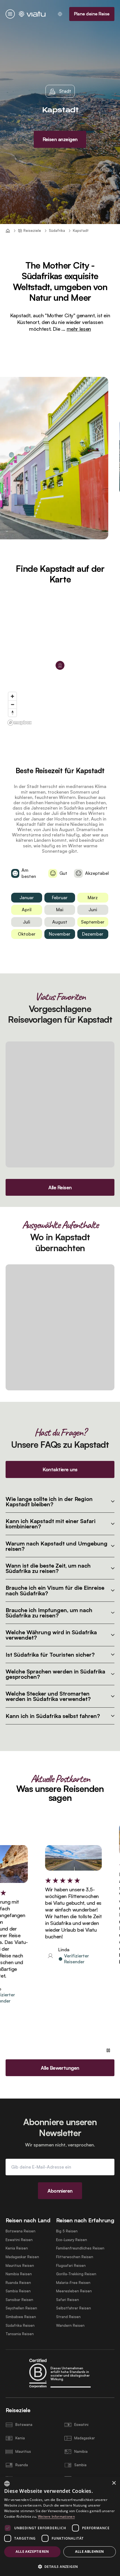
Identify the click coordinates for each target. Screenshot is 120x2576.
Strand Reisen (68, 2317)
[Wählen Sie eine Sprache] (60, 14)
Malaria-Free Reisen (73, 2283)
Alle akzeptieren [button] (32, 2551)
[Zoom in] (12, 696)
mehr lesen (79, 329)
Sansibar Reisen (19, 2300)
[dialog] (60, 2526)
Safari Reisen (68, 2300)
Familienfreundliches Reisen (80, 2248)
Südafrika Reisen (20, 2326)
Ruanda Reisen (18, 2283)
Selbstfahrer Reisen (74, 2308)
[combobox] (7, 2484)
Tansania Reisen (20, 2334)
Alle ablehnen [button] (89, 2551)
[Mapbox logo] (20, 723)
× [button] (114, 2483)
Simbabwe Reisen (21, 2317)
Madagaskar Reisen (22, 2257)
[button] (60, 2566)
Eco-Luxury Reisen (72, 2240)
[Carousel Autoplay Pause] (108, 2050)
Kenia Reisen (17, 2248)
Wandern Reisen (70, 2326)
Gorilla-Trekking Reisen (76, 2274)
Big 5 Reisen (67, 2231)
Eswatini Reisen (19, 2240)
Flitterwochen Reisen (75, 2257)
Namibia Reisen (19, 2274)
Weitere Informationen (56, 2516)
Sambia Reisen (18, 2291)
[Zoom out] (12, 704)
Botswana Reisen (21, 2231)
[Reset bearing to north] (12, 713)
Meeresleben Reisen (74, 2291)
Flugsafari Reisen (71, 2266)
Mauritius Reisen (20, 2266)
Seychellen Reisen (21, 2308)
